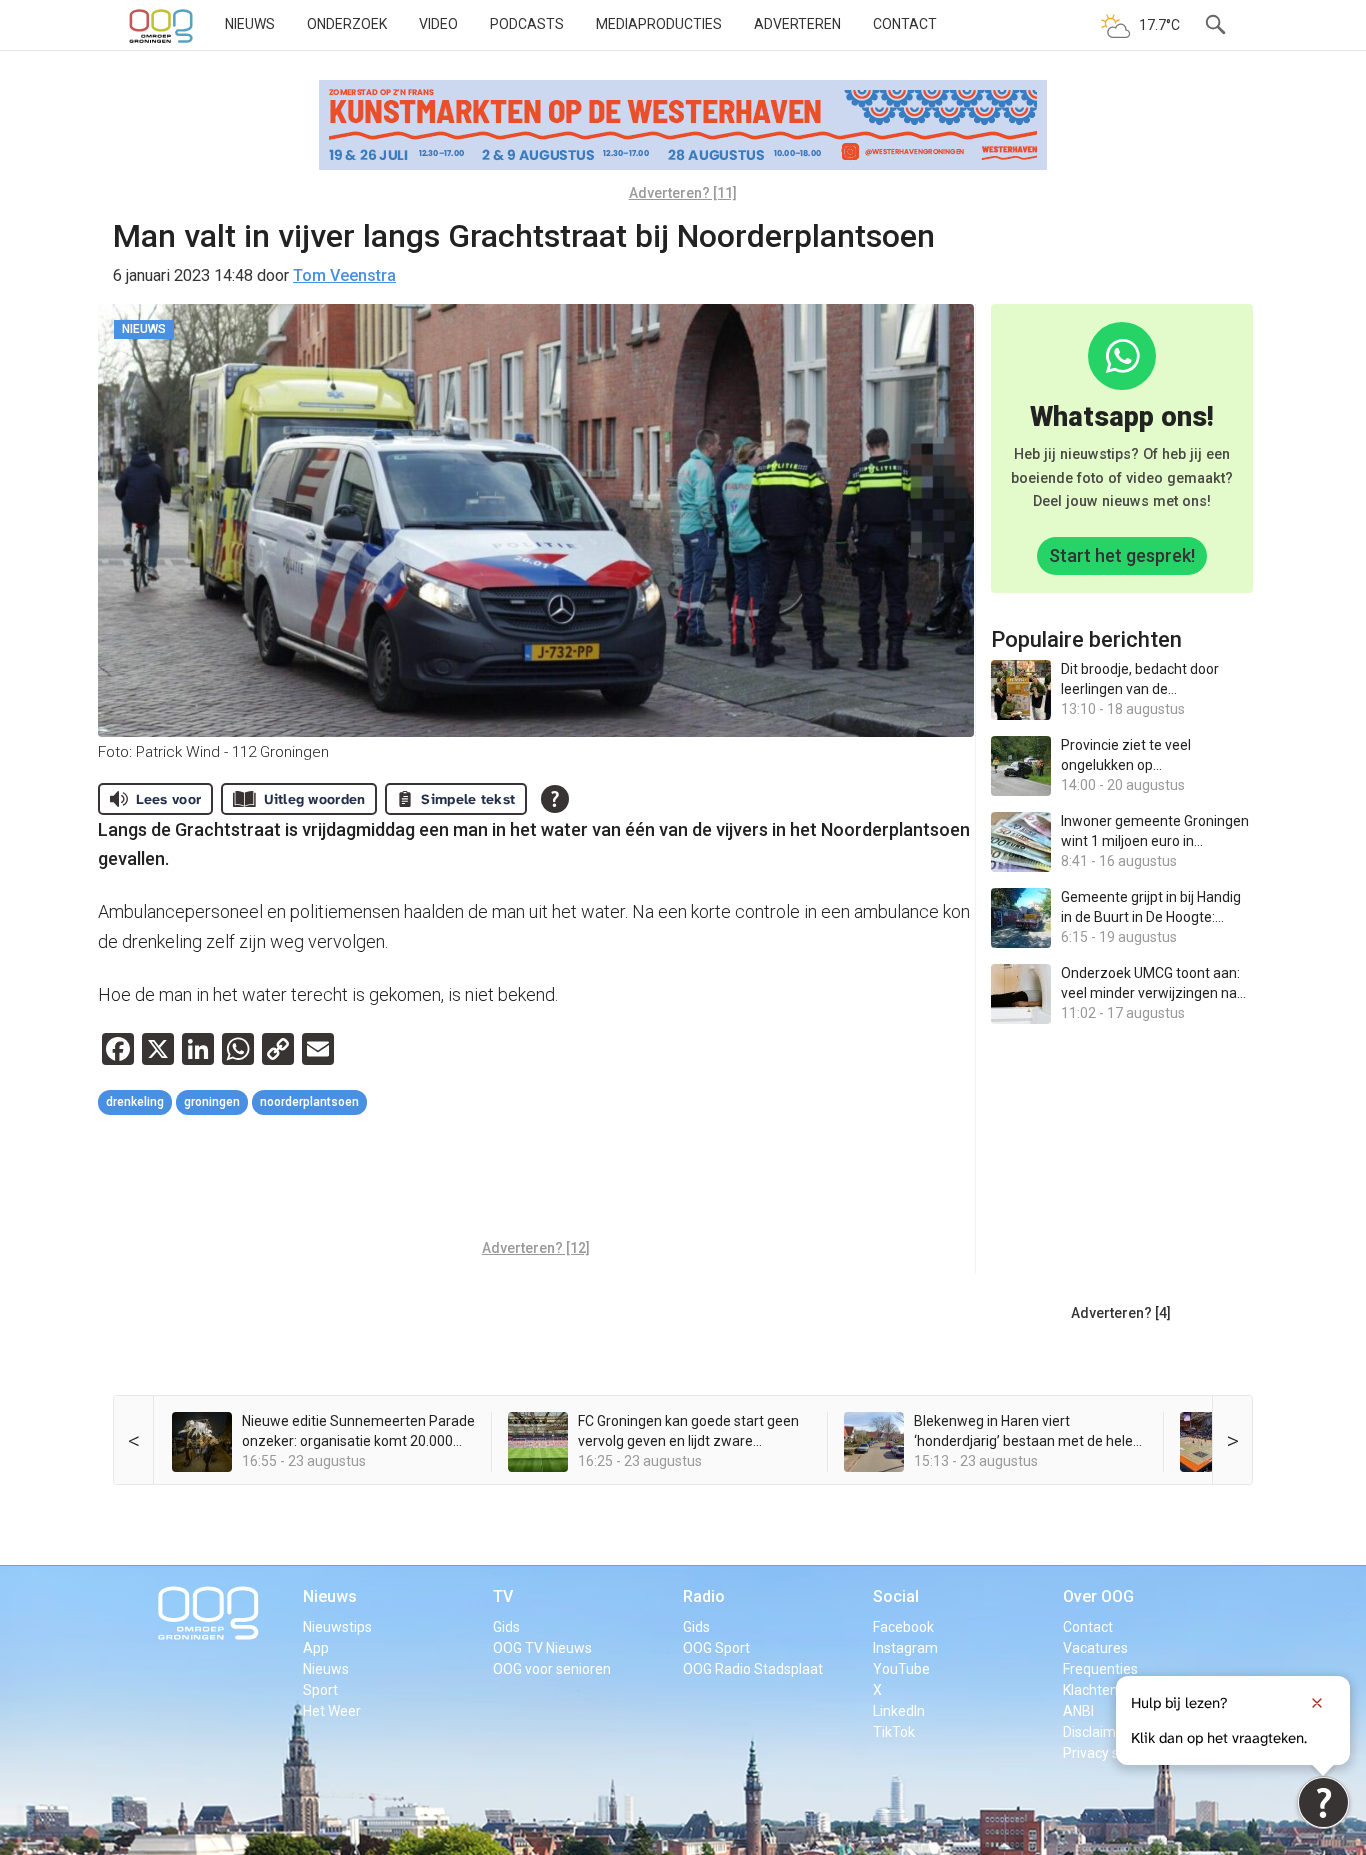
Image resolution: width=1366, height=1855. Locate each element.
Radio (704, 1596)
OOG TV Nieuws (542, 1648)
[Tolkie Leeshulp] (1323, 1802)
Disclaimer (1096, 1732)
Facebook (903, 1627)
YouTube (901, 1669)
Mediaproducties (659, 24)
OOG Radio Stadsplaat (753, 1669)
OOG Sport (716, 1648)
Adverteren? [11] (683, 193)
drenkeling (135, 1102)
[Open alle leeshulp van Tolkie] (555, 799)
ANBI (1078, 1711)
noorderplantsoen (309, 1102)
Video (438, 24)
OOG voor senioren (552, 1669)
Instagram (905, 1648)
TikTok (894, 1732)
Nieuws (250, 24)
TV (503, 1596)
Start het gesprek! (1122, 555)
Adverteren (797, 24)
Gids (506, 1627)
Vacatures (1095, 1648)
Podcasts (527, 24)
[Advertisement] (536, 1180)
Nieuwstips (337, 1627)
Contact (905, 24)
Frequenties (1100, 1669)
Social (896, 1596)
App (316, 1648)
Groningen (212, 1102)
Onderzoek (347, 24)
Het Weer (332, 1711)
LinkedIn (899, 1711)
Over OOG (1098, 1596)
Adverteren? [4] (1121, 1313)
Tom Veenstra (344, 275)
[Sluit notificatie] (1317, 1703)
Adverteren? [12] (536, 1248)
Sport (320, 1690)
